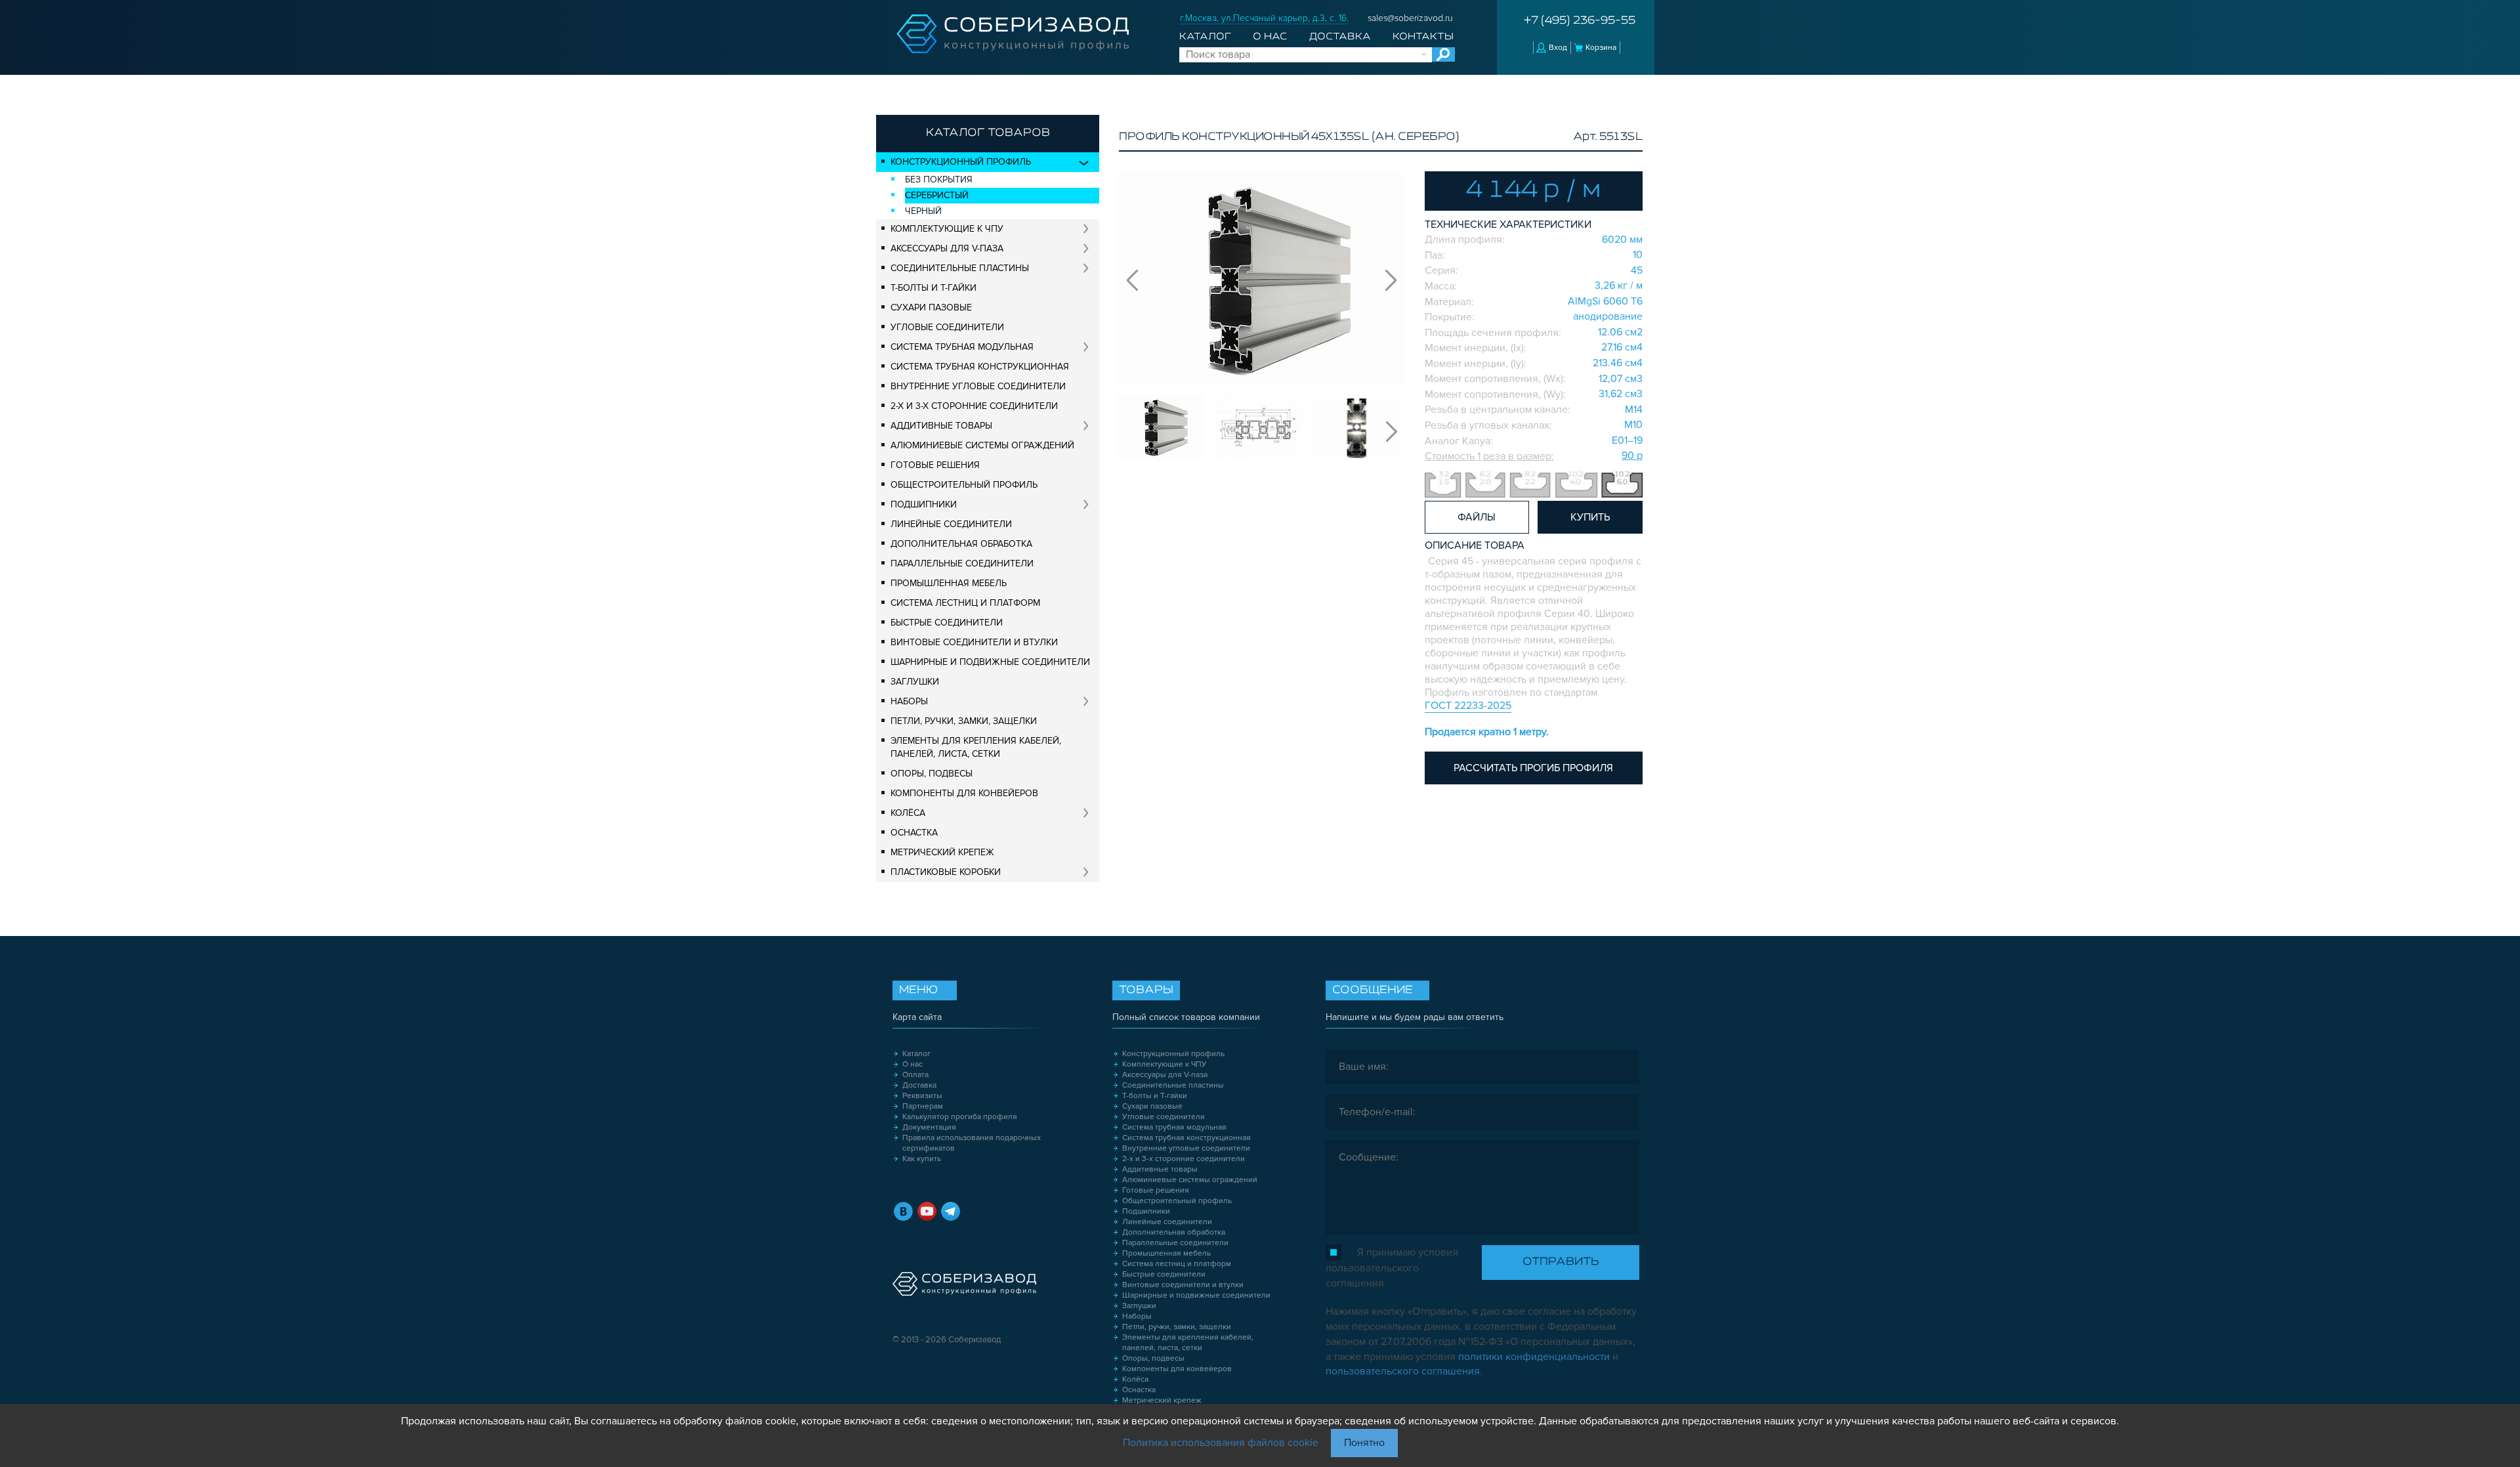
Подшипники (924, 504)
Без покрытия (939, 180)
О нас (1270, 37)
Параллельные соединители (962, 563)
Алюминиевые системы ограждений (982, 445)
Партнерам (923, 1106)
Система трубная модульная (962, 347)
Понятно (1364, 1443)
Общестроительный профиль (964, 485)
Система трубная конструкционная (980, 367)
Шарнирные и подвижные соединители (990, 662)
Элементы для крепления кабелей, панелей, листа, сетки (976, 747)
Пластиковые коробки (946, 872)
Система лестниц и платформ (965, 603)
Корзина (1601, 48)
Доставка (1340, 37)
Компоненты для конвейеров (964, 793)
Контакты (1423, 37)
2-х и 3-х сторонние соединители (974, 406)
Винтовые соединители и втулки (974, 642)
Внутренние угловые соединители (978, 386)
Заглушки (915, 682)
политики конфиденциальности (1534, 1357)
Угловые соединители (947, 327)
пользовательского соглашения (1403, 1371)
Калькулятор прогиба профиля (960, 1117)
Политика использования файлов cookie (1221, 1443)
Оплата (915, 1075)
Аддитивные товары (941, 426)
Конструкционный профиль (961, 162)
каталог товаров (988, 133)
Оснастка (914, 833)
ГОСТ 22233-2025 (1468, 706)
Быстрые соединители (947, 623)
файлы (1477, 517)
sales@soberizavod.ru (1410, 18)
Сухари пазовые (931, 308)
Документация (929, 1127)
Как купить (922, 1159)
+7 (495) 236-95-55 (1580, 21)
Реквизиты (922, 1096)
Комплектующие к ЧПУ (947, 229)
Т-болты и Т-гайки (934, 288)
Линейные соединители (951, 524)
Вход (1558, 48)
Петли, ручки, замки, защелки (964, 721)
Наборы (909, 701)
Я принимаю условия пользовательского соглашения (1392, 1268)
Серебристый (937, 195)
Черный (923, 211)
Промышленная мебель (949, 583)
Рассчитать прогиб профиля (1533, 768)
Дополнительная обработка (961, 544)
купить (1590, 517)
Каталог (1205, 37)
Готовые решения (935, 465)
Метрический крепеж (942, 852)
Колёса (908, 813)
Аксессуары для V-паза (947, 248)
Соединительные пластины (960, 268)
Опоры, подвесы (932, 774)
